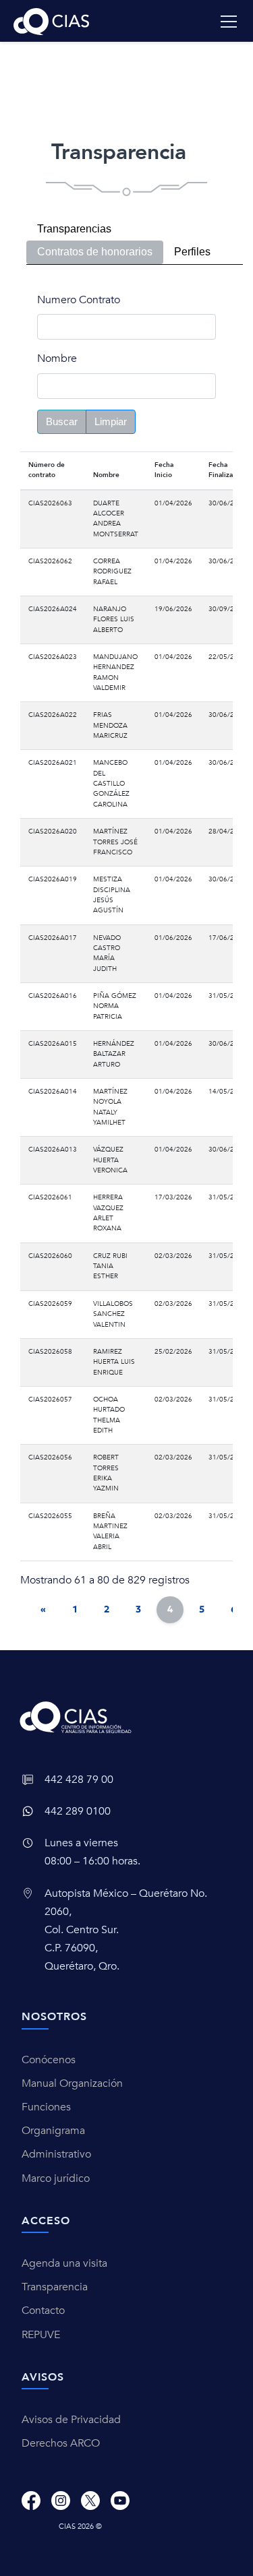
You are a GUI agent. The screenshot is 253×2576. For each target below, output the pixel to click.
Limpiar (111, 421)
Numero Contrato (79, 300)
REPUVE (41, 2335)
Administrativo (56, 2154)
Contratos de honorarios (95, 252)
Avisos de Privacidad (71, 2420)
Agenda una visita (64, 2263)
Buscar (62, 421)
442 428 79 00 (79, 1780)
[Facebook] (31, 2500)
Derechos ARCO (61, 2443)
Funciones (46, 2107)
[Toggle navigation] (229, 22)
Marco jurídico (56, 2178)
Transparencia (55, 2287)
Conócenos (49, 2060)
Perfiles (192, 252)
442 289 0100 (78, 1811)
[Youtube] (120, 2500)
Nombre (57, 358)
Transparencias (74, 229)
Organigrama (53, 2131)
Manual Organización (72, 2083)
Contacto (43, 2311)
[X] (90, 2500)
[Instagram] (61, 2500)
